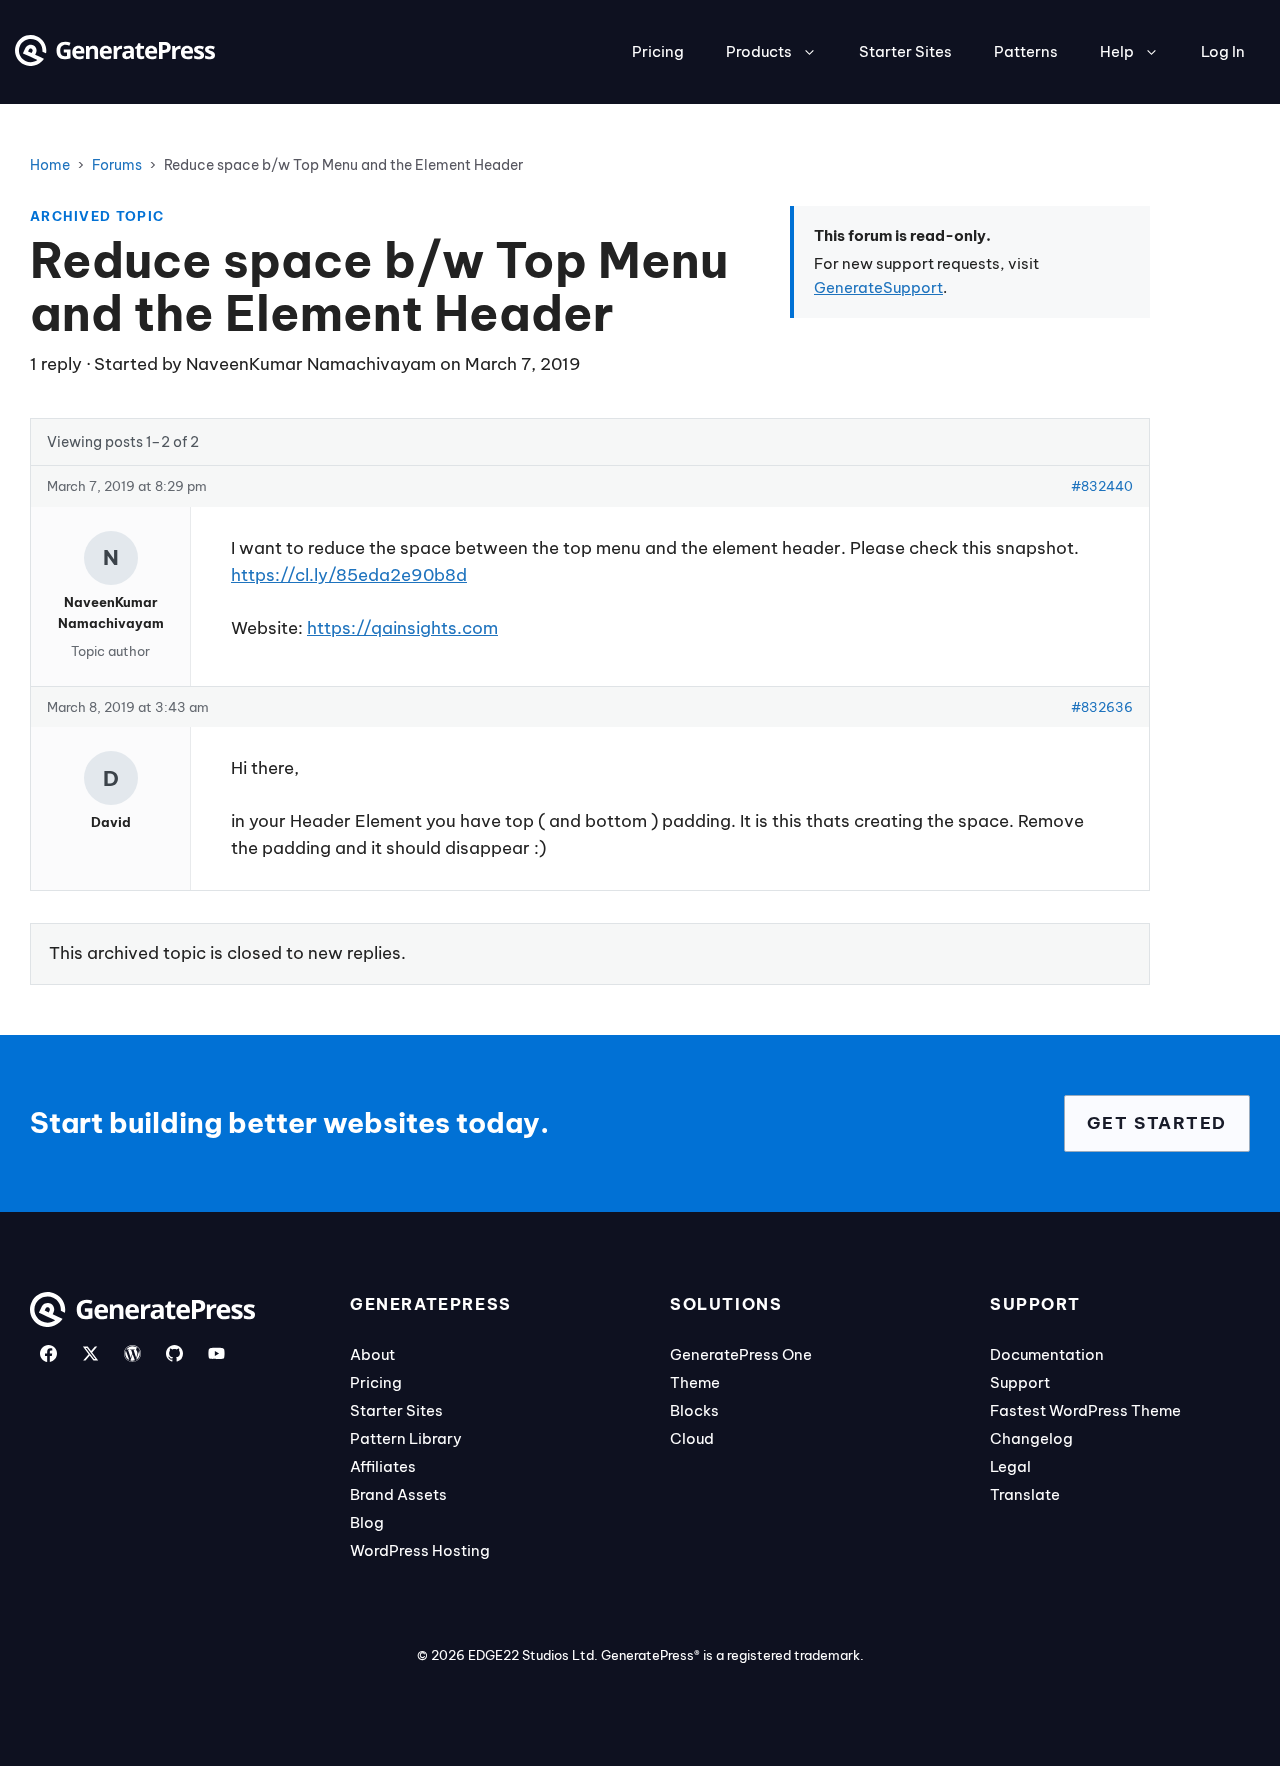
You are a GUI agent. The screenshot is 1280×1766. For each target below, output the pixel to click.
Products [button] (759, 51)
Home (50, 165)
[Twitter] (90, 1353)
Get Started (1157, 1123)
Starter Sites (905, 51)
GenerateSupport (878, 287)
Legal (1010, 1466)
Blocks (694, 1410)
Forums (117, 165)
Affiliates (383, 1466)
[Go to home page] (115, 60)
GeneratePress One (741, 1354)
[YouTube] (216, 1353)
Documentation (1047, 1354)
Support (1020, 1382)
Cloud (692, 1438)
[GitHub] (174, 1353)
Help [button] (1117, 51)
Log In (1223, 51)
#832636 (1102, 707)
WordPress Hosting (420, 1550)
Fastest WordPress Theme (1085, 1410)
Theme (695, 1382)
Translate (1025, 1494)
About (372, 1354)
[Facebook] (48, 1353)
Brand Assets (398, 1494)
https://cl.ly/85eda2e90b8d (349, 575)
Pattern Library (406, 1438)
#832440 (1102, 486)
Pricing (658, 51)
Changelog (1031, 1438)
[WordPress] (132, 1353)
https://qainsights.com (402, 628)
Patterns (1026, 51)
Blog (367, 1522)
